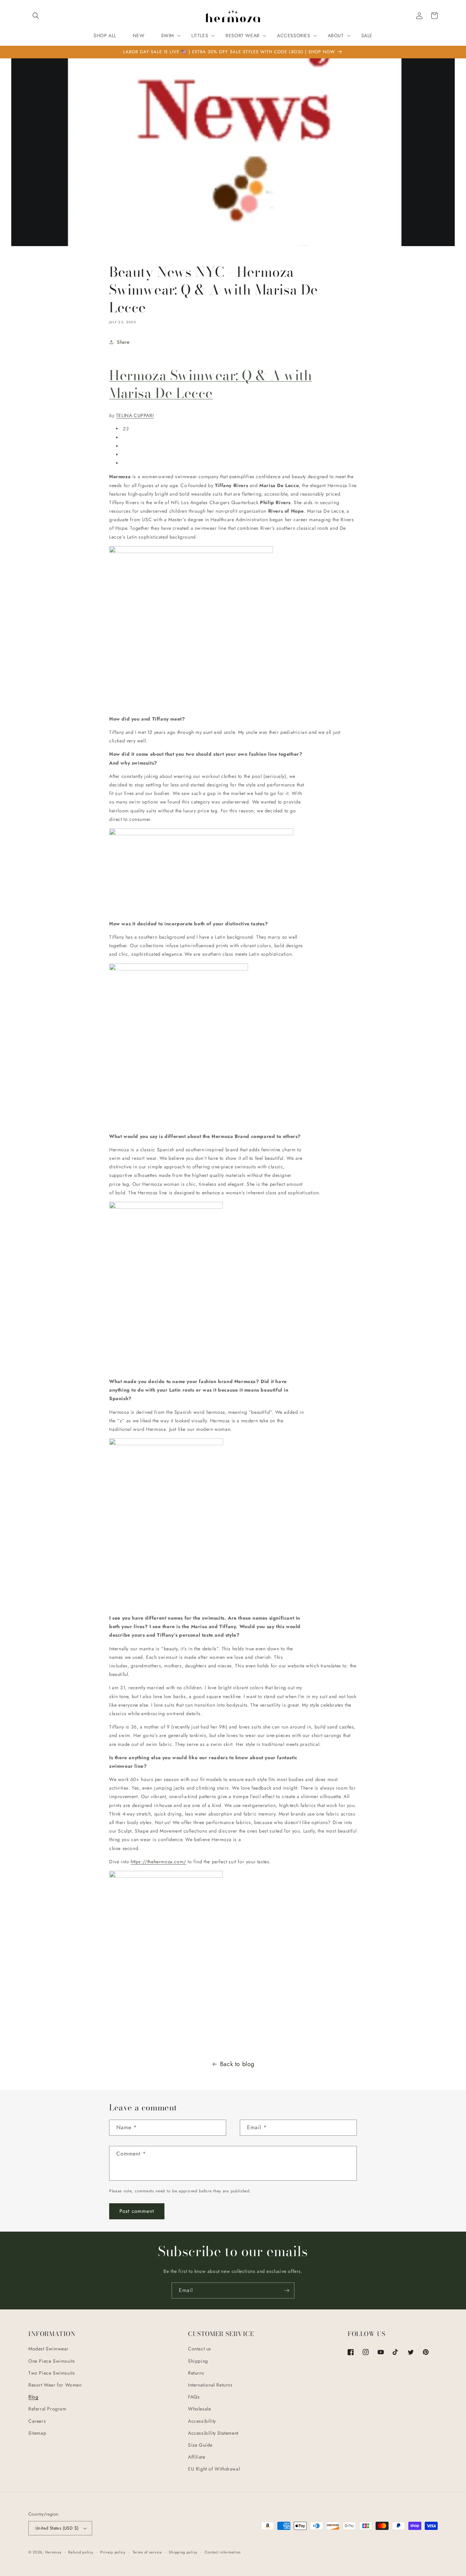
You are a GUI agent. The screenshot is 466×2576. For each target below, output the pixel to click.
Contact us (200, 2349)
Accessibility (202, 2421)
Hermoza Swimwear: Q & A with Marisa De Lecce (211, 384)
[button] (36, 16)
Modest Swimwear (48, 2349)
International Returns (210, 2385)
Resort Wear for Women (55, 2385)
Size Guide (200, 2445)
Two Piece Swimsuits (52, 2373)
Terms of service (147, 2552)
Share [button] (123, 342)
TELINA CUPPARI (135, 415)
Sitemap (37, 2433)
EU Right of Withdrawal (214, 2469)
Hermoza (53, 2552)
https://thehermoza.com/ (158, 1862)
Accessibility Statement (213, 2433)
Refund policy (81, 2552)
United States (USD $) (57, 2528)
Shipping (198, 2361)
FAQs (194, 2397)
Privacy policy (113, 2552)
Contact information (223, 2552)
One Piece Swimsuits (52, 2361)
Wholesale (199, 2409)
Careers (37, 2421)
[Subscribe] (287, 2290)
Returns (196, 2373)
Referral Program (47, 2409)
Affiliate (196, 2457)
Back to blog (237, 2064)
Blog (33, 2397)
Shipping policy (183, 2552)
